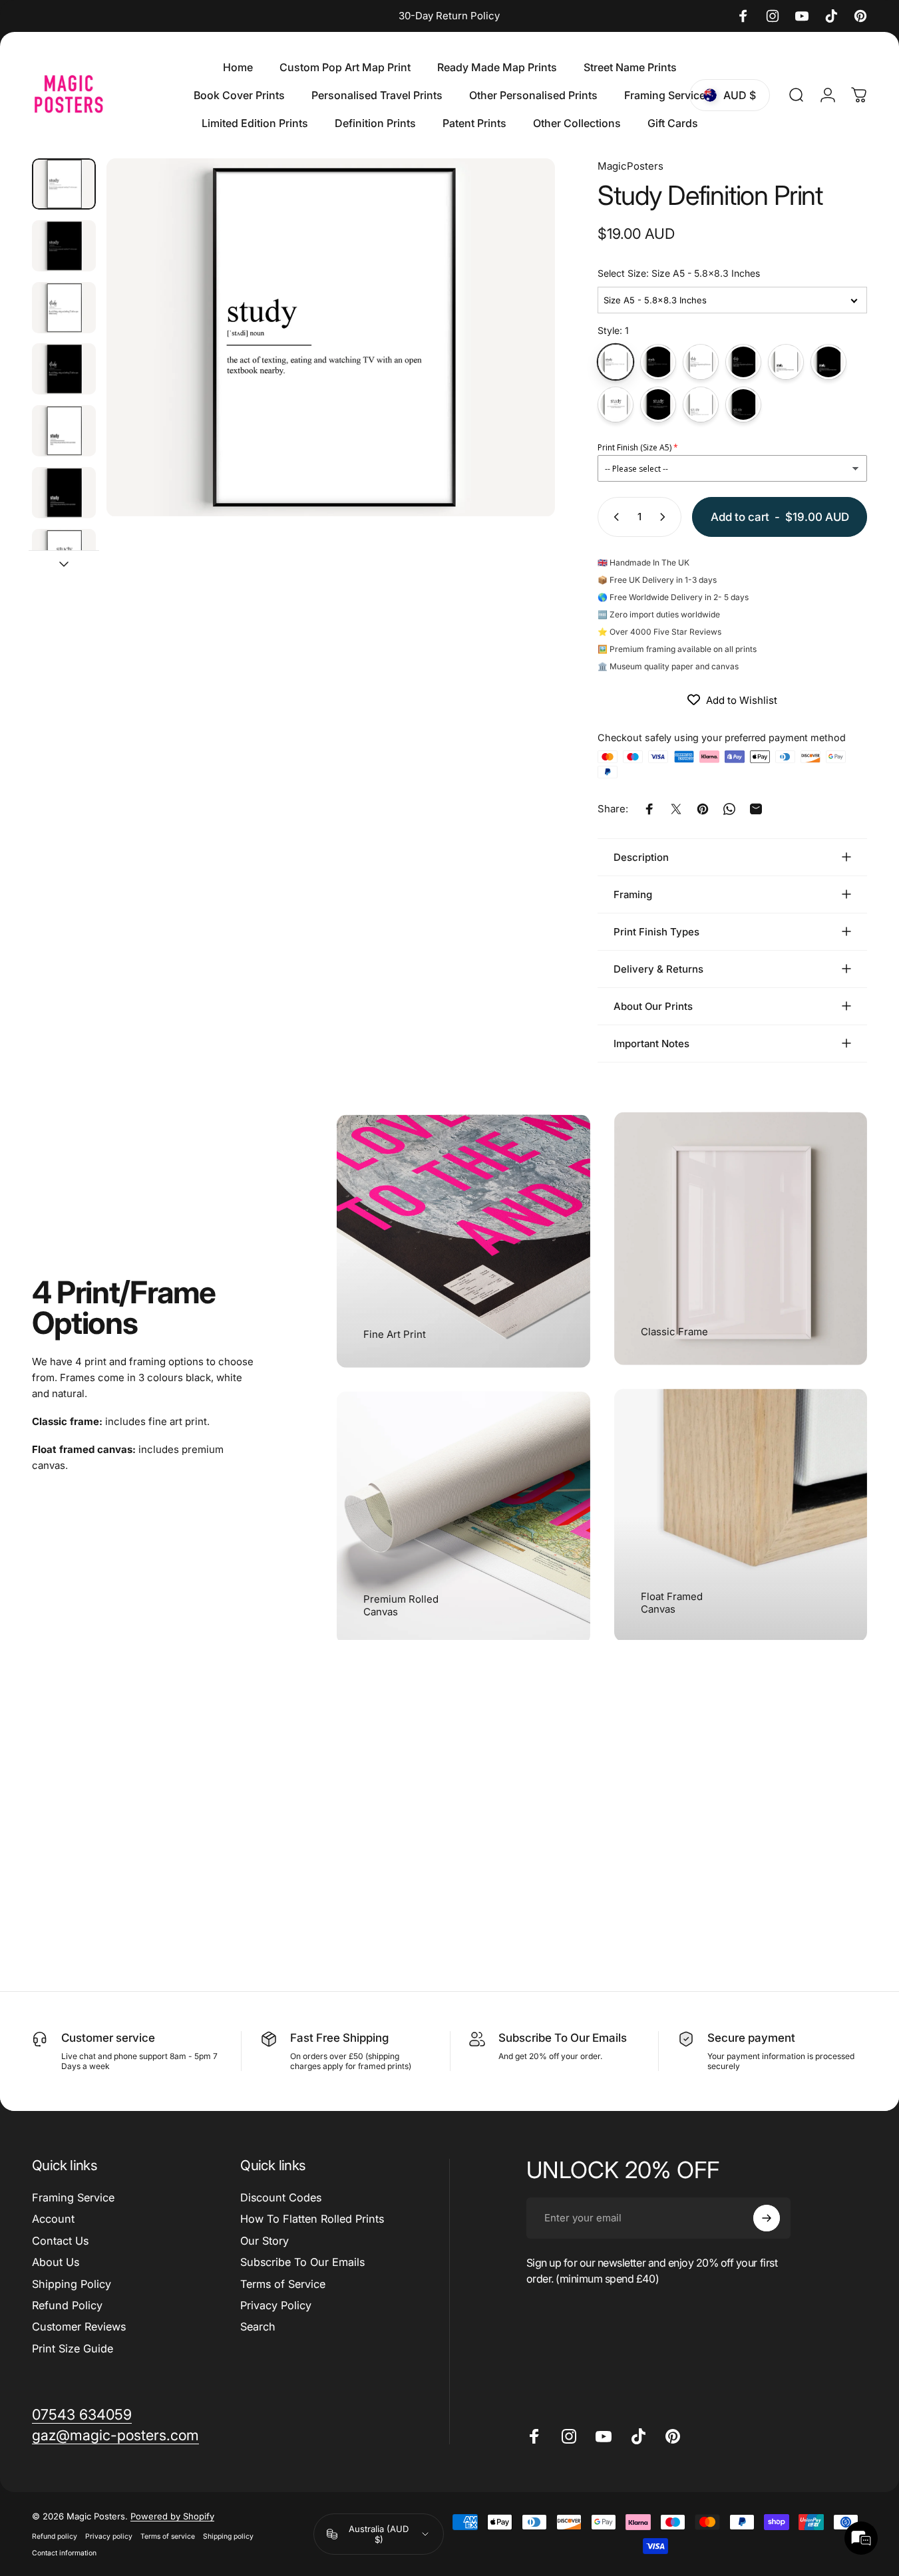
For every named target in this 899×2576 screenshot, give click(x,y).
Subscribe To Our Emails (302, 2262)
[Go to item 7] (64, 555)
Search (258, 2327)
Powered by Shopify (172, 2516)
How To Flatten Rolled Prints (312, 2219)
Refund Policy (67, 2305)
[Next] (520, 361)
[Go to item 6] (64, 493)
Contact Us (60, 2241)
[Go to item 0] (64, 184)
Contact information (64, 2553)
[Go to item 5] (64, 431)
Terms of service (168, 2536)
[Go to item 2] (64, 246)
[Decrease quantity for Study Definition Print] (614, 517)
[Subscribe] (767, 2218)
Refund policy (55, 2536)
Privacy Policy (276, 2305)
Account (53, 2219)
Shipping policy (228, 2536)
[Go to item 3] (64, 308)
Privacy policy (109, 2536)
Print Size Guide (73, 2348)
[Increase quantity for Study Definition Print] (665, 517)
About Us (56, 2262)
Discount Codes (281, 2197)
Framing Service (73, 2197)
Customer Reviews (79, 2327)
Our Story (265, 2241)
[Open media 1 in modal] (331, 338)
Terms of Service (283, 2284)
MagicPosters (630, 166)
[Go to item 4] (64, 369)
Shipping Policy (72, 2284)
